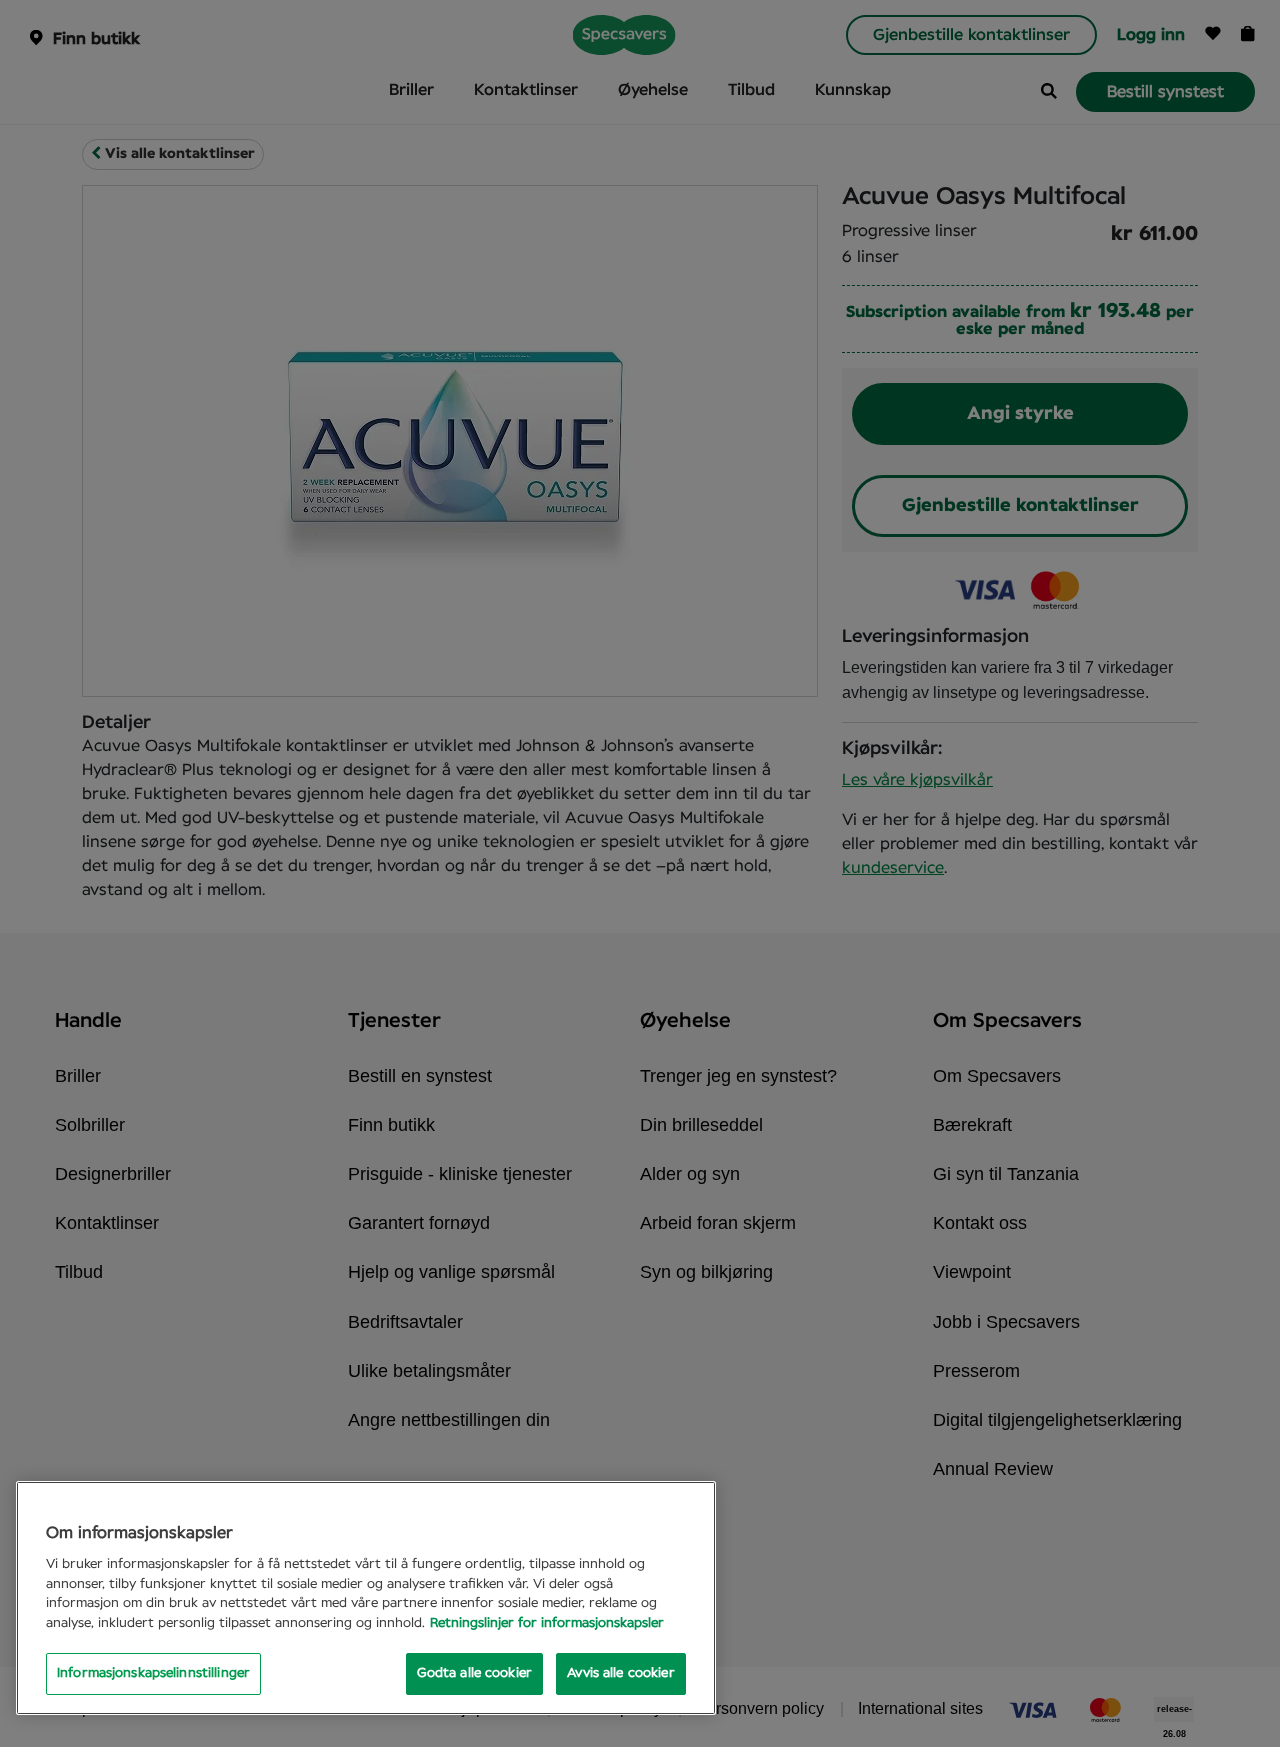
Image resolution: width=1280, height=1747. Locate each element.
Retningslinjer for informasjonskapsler (547, 1623)
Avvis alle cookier (620, 1673)
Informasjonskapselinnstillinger (153, 1673)
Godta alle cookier (474, 1673)
